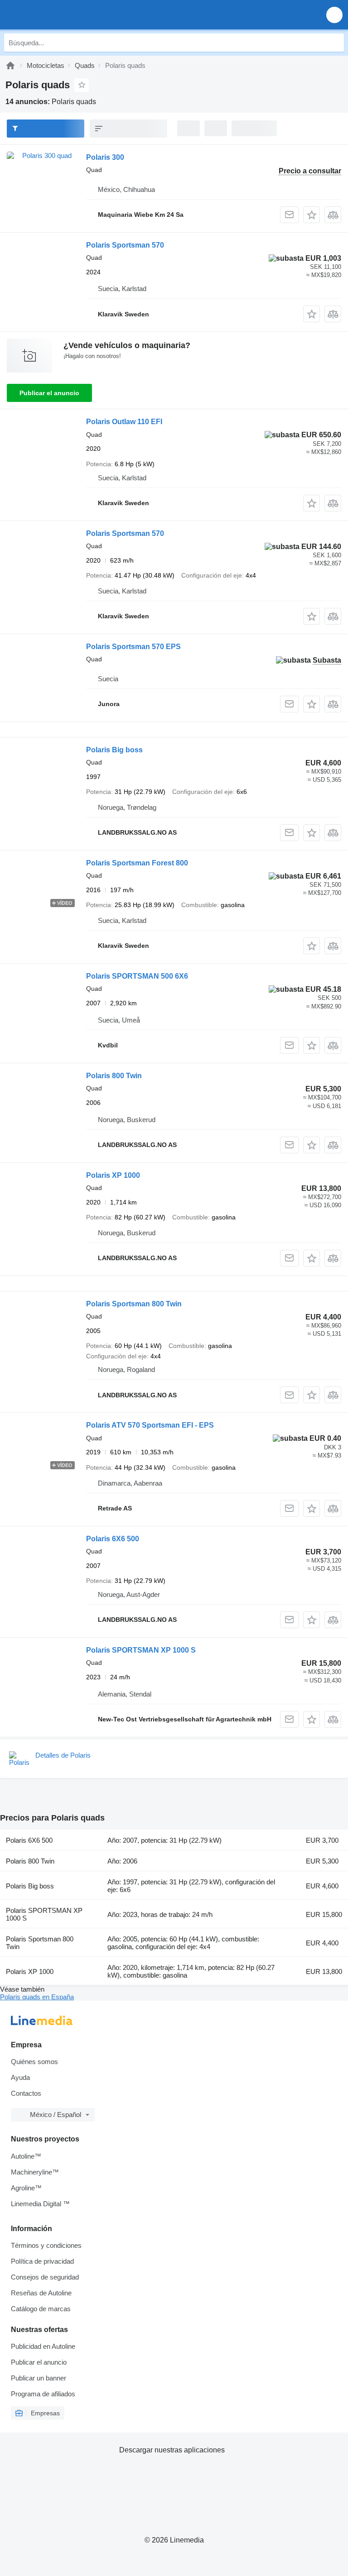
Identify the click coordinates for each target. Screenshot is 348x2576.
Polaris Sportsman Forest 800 (137, 863)
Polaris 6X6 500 (113, 1539)
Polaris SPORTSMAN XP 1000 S (141, 1650)
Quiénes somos (34, 2062)
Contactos (26, 2093)
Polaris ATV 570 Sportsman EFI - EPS (150, 1425)
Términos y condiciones (46, 2245)
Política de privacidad (42, 2261)
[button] (334, 15)
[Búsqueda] (335, 43)
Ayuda (20, 2077)
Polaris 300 (105, 157)
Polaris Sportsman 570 (125, 245)
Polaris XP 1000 (113, 1175)
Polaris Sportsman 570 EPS (133, 647)
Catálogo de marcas (41, 2309)
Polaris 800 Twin (114, 1076)
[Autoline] (10, 65)
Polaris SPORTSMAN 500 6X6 (137, 976)
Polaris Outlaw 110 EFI (124, 422)
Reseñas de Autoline (41, 2293)
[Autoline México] (59, 15)
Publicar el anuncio (49, 393)
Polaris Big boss (114, 750)
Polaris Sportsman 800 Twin (134, 1304)
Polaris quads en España (37, 1997)
